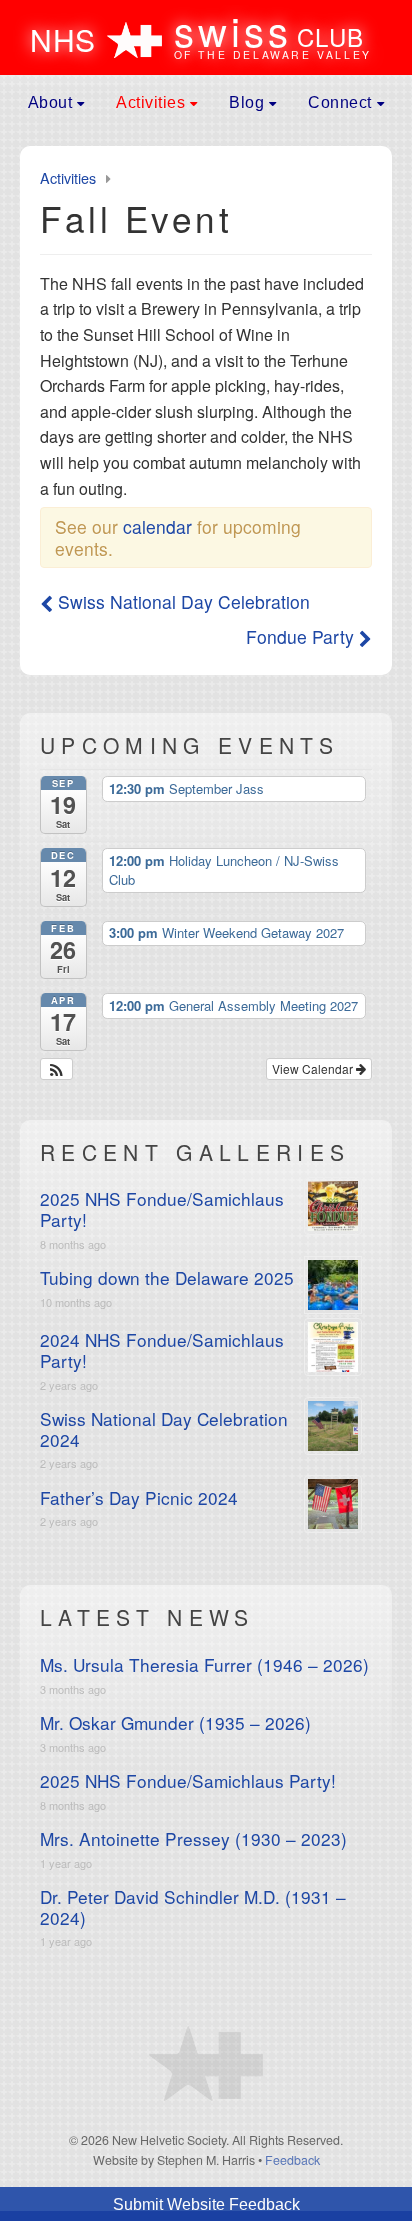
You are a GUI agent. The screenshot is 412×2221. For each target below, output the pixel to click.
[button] (56, 1069)
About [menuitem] (50, 102)
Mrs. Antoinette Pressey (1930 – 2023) (193, 1838)
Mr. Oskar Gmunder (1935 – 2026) (175, 1722)
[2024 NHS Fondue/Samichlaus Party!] (338, 1347)
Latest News (147, 1617)
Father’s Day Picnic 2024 (139, 1497)
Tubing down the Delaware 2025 (167, 1277)
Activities (68, 177)
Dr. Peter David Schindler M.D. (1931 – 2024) (193, 1907)
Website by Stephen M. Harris (174, 2160)
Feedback (292, 2160)
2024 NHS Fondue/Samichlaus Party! (162, 1350)
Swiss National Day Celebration (181, 601)
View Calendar (314, 1068)
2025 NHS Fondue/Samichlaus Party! (162, 1209)
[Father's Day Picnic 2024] (338, 1504)
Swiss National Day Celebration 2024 (164, 1429)
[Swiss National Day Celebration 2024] (338, 1426)
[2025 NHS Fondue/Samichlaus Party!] (338, 1206)
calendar (157, 526)
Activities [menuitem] (150, 102)
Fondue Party (302, 636)
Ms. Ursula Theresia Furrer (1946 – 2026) (204, 1664)
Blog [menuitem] (246, 102)
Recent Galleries (195, 1152)
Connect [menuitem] (339, 102)
